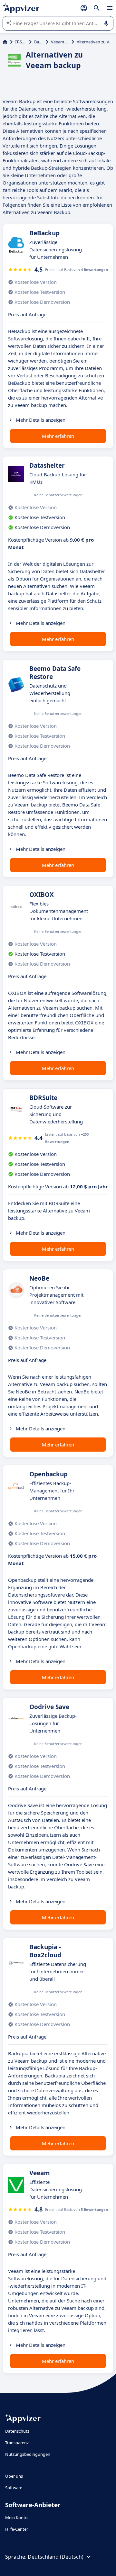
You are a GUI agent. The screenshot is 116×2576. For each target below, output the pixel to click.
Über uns (14, 2476)
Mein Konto (16, 2517)
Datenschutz (17, 2431)
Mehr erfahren (58, 436)
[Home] (5, 42)
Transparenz (17, 2443)
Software (14, 2488)
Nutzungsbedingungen (28, 2454)
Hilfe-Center (17, 2529)
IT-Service (21, 42)
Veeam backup (60, 42)
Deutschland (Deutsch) (56, 2557)
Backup (39, 42)
